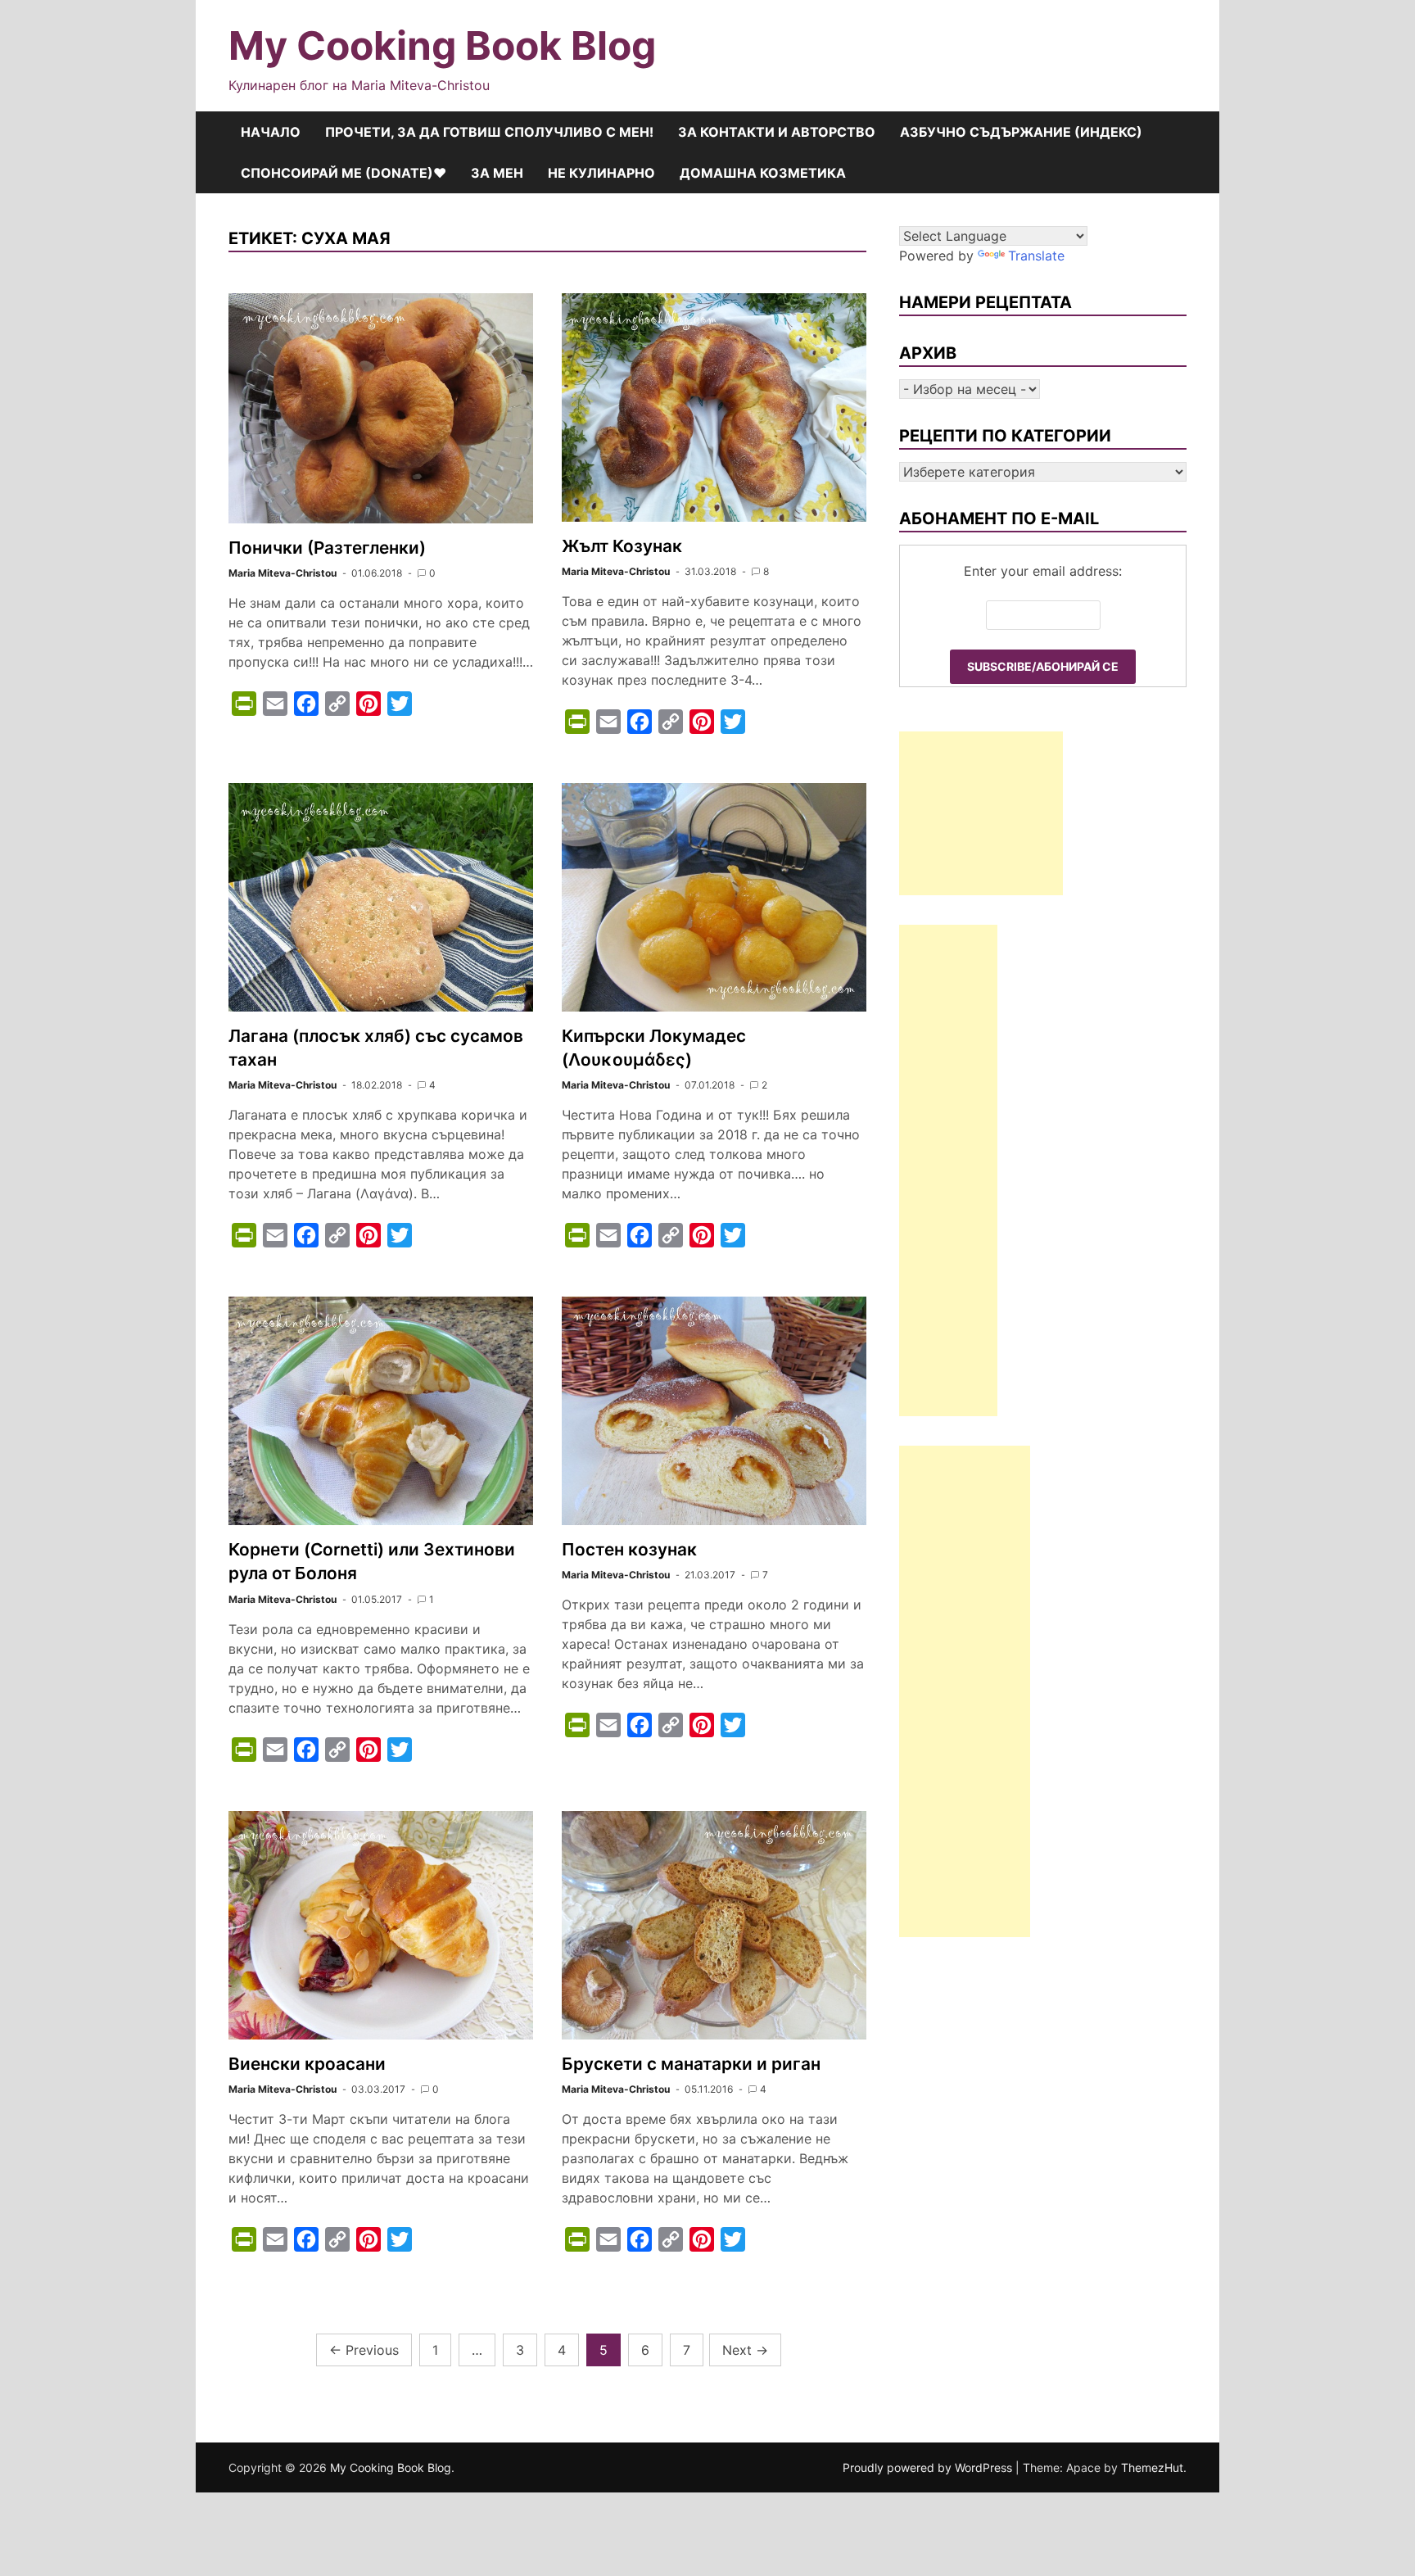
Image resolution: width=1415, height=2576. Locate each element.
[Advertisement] (981, 813)
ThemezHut (1152, 2467)
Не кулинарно (601, 173)
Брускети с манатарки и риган (691, 2064)
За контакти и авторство (777, 132)
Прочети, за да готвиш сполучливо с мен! (489, 132)
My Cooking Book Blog (442, 45)
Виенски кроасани (307, 2064)
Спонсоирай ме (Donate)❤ (344, 173)
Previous (364, 2350)
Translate (1036, 256)
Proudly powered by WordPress (929, 2467)
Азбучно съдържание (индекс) (1021, 132)
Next (745, 2350)
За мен (497, 173)
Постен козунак (629, 1549)
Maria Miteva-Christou (283, 573)
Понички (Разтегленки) (327, 548)
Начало (271, 132)
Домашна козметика (763, 173)
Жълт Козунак (622, 546)
